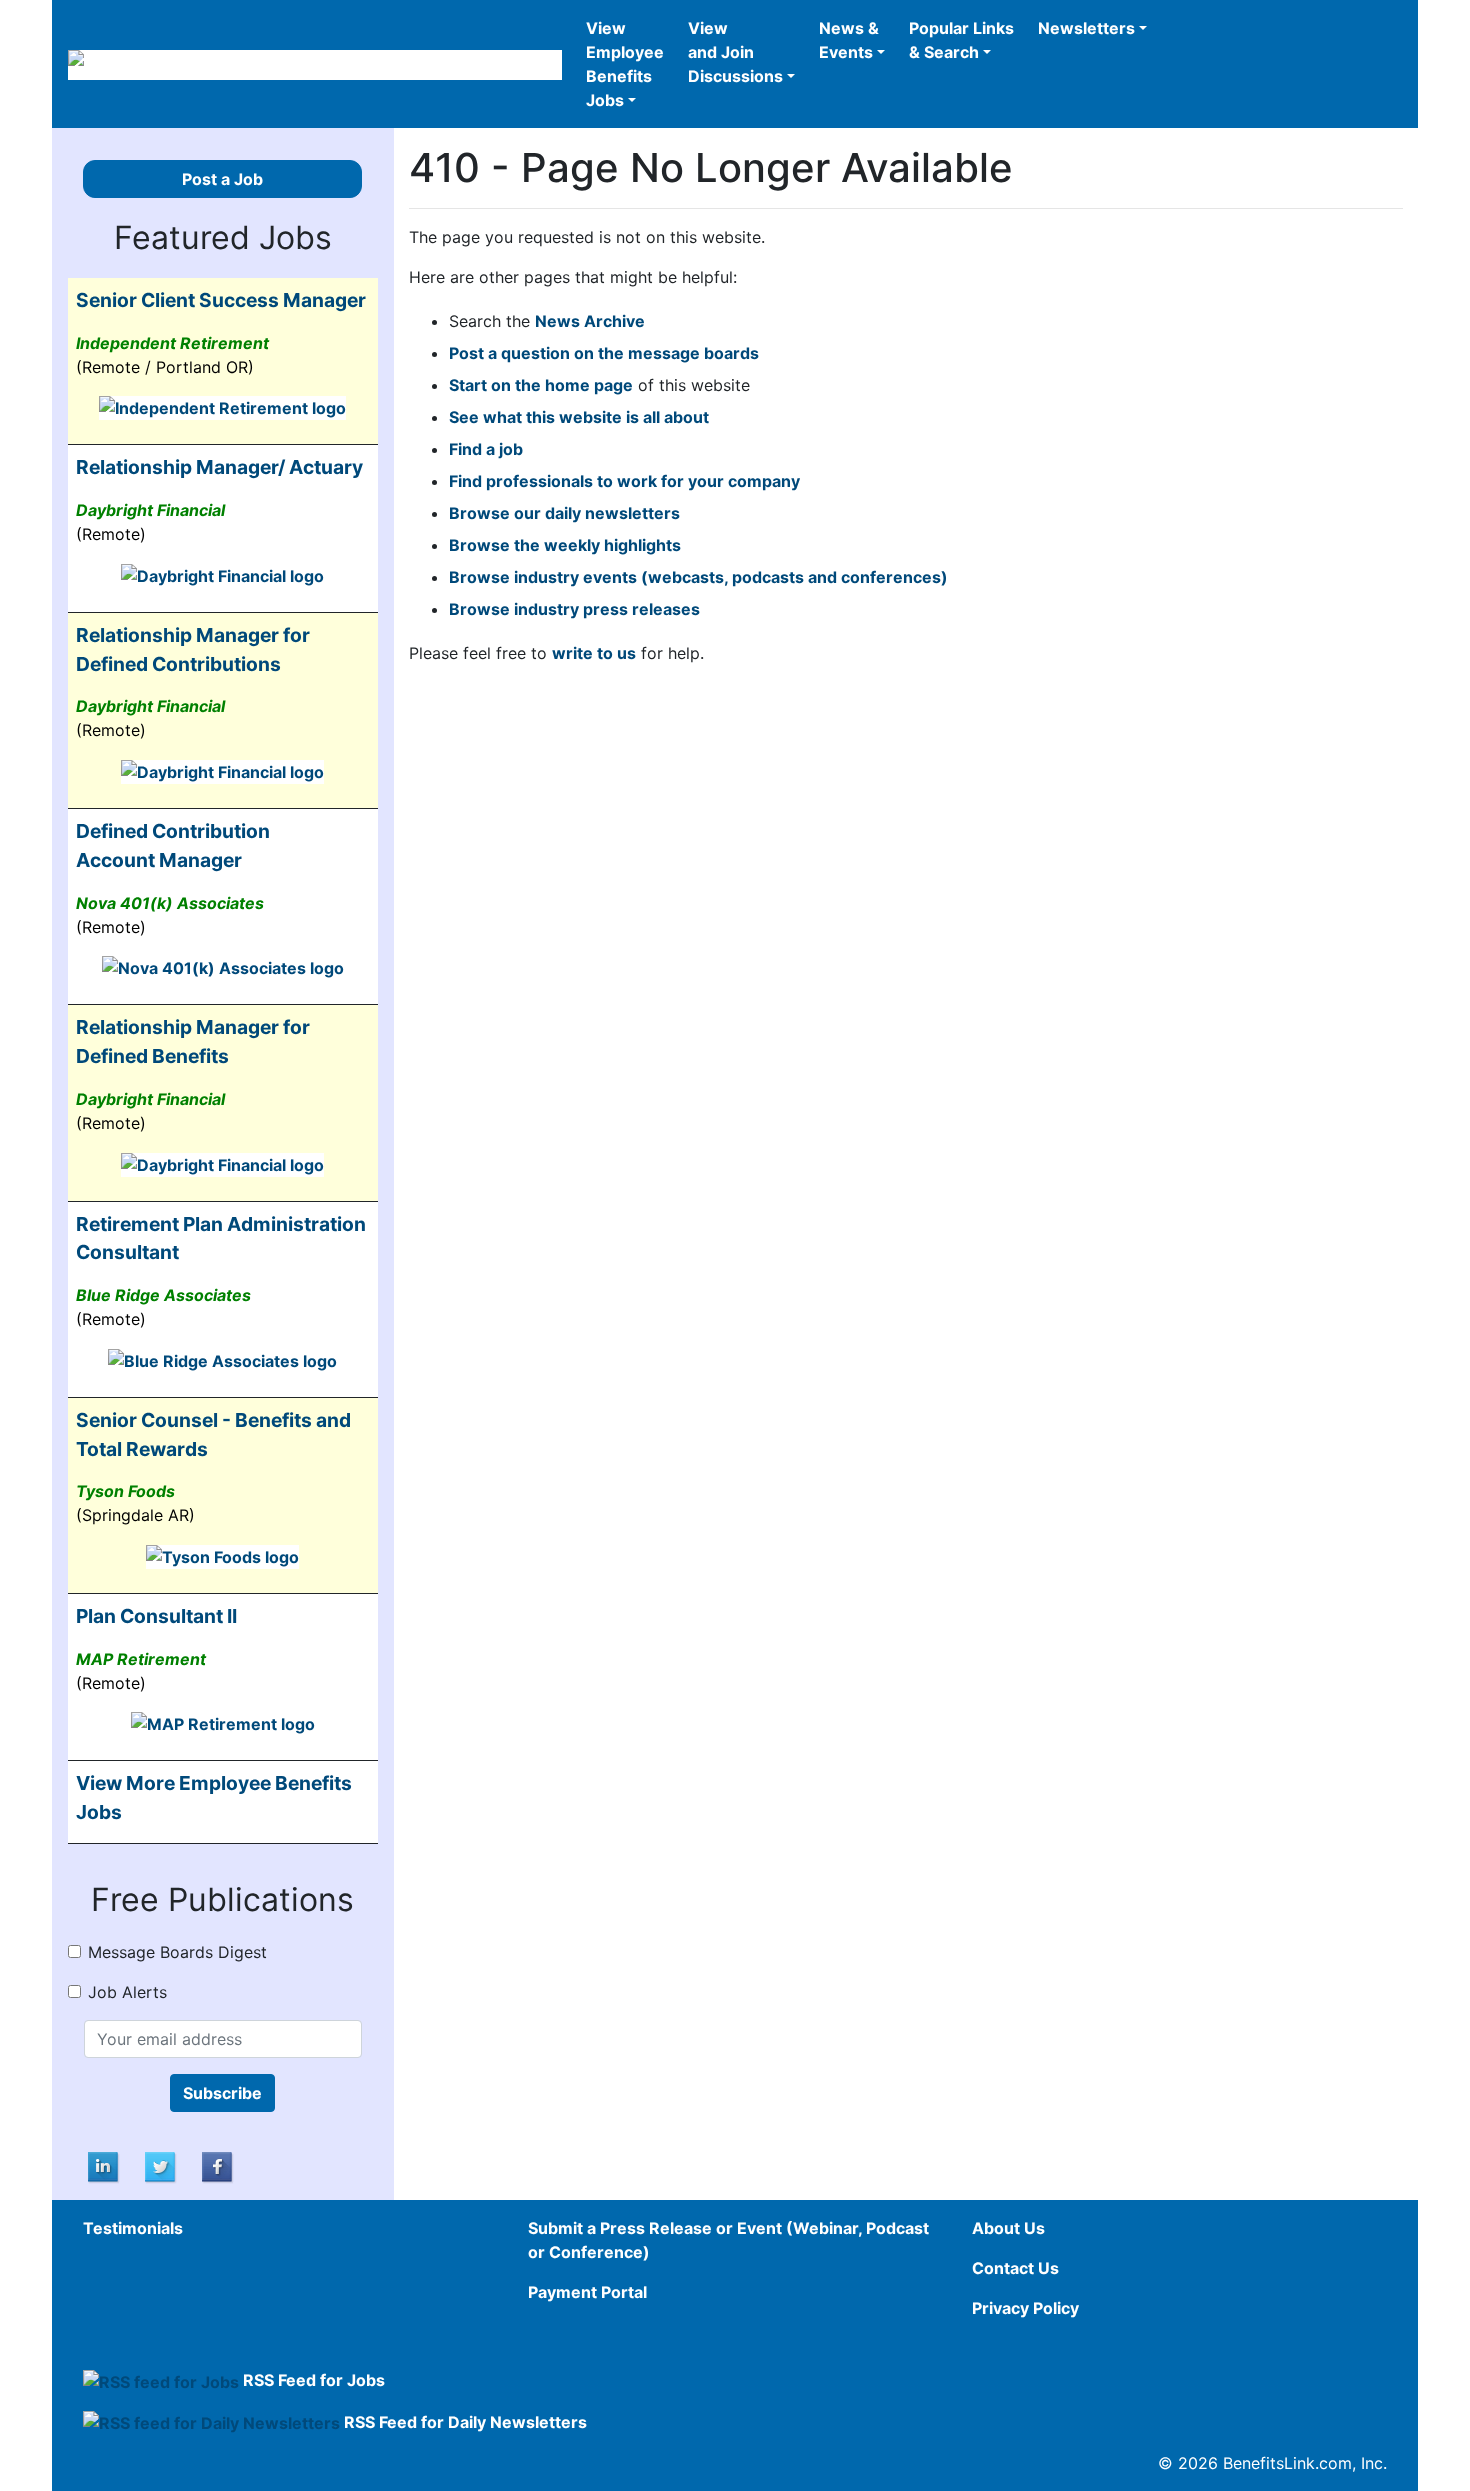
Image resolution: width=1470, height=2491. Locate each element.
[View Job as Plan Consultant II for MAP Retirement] (223, 1723)
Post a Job (222, 179)
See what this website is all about (579, 417)
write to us (594, 653)
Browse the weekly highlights (565, 545)
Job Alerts (127, 1992)
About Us (1008, 2228)
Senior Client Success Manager (221, 300)
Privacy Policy (1025, 2308)
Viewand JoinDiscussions (735, 52)
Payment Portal (587, 2292)
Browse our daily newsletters (564, 513)
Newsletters (1086, 28)
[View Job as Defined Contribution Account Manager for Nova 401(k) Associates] (223, 967)
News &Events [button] (849, 40)
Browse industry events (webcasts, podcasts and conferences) (698, 577)
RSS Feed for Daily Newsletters (465, 2422)
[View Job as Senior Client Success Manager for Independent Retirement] (222, 407)
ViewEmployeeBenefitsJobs (625, 64)
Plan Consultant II (156, 1616)
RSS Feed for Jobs (314, 2380)
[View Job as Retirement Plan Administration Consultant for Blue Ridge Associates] (222, 1359)
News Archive (590, 321)
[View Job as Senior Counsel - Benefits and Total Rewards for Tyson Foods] (222, 1555)
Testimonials (133, 2228)
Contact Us (1015, 2268)
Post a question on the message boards (604, 353)
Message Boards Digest (177, 1952)
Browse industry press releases (574, 609)
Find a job (486, 449)
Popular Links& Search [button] (961, 40)
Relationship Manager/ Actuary (219, 467)
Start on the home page (541, 385)
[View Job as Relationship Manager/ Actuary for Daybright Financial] (222, 574)
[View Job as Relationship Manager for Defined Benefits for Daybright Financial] (222, 1163)
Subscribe (222, 2093)
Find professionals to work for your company (624, 481)
